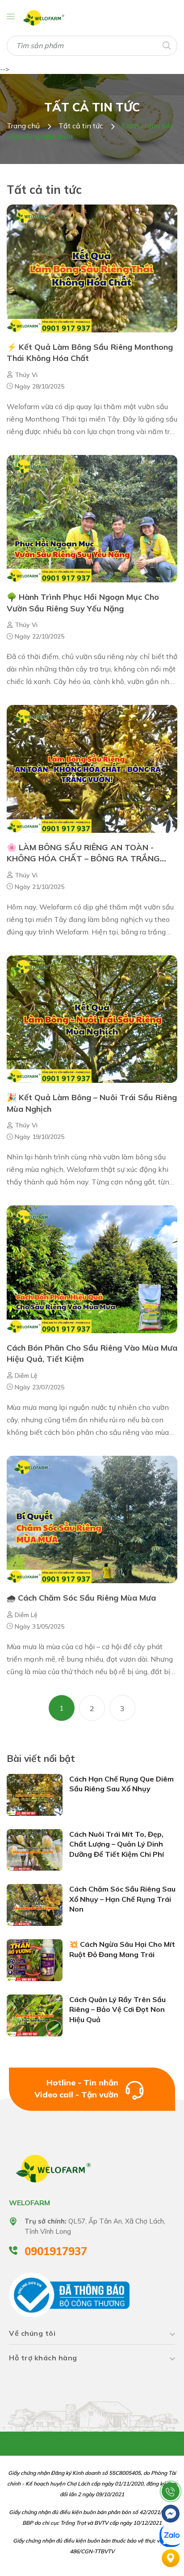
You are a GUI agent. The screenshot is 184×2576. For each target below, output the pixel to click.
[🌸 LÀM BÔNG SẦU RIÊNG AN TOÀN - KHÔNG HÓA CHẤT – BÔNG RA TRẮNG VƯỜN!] (92, 768)
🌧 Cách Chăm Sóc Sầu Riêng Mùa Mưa (82, 1598)
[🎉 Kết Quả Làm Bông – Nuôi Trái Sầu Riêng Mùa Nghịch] (92, 1019)
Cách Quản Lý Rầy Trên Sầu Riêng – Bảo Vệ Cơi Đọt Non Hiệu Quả (117, 2009)
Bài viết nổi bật (41, 1758)
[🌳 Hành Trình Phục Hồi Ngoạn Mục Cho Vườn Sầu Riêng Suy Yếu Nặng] (92, 518)
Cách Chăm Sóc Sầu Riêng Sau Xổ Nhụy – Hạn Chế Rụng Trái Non (122, 1899)
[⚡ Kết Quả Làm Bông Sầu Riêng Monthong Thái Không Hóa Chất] (92, 268)
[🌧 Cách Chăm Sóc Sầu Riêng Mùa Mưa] (92, 1519)
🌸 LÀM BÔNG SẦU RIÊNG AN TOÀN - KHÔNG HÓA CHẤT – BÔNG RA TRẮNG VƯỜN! (83, 858)
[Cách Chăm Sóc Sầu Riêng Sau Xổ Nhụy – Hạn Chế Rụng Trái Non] (35, 1904)
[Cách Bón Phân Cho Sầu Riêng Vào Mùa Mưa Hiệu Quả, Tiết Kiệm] (92, 1269)
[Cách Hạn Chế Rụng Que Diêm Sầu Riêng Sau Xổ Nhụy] (35, 1794)
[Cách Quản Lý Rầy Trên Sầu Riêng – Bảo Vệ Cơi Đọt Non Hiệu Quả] (35, 2015)
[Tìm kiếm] (166, 45)
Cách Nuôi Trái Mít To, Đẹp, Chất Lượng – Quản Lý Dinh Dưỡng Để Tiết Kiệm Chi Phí (117, 1844)
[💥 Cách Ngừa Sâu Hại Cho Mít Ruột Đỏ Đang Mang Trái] (35, 1960)
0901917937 (56, 2251)
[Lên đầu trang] (171, 2469)
